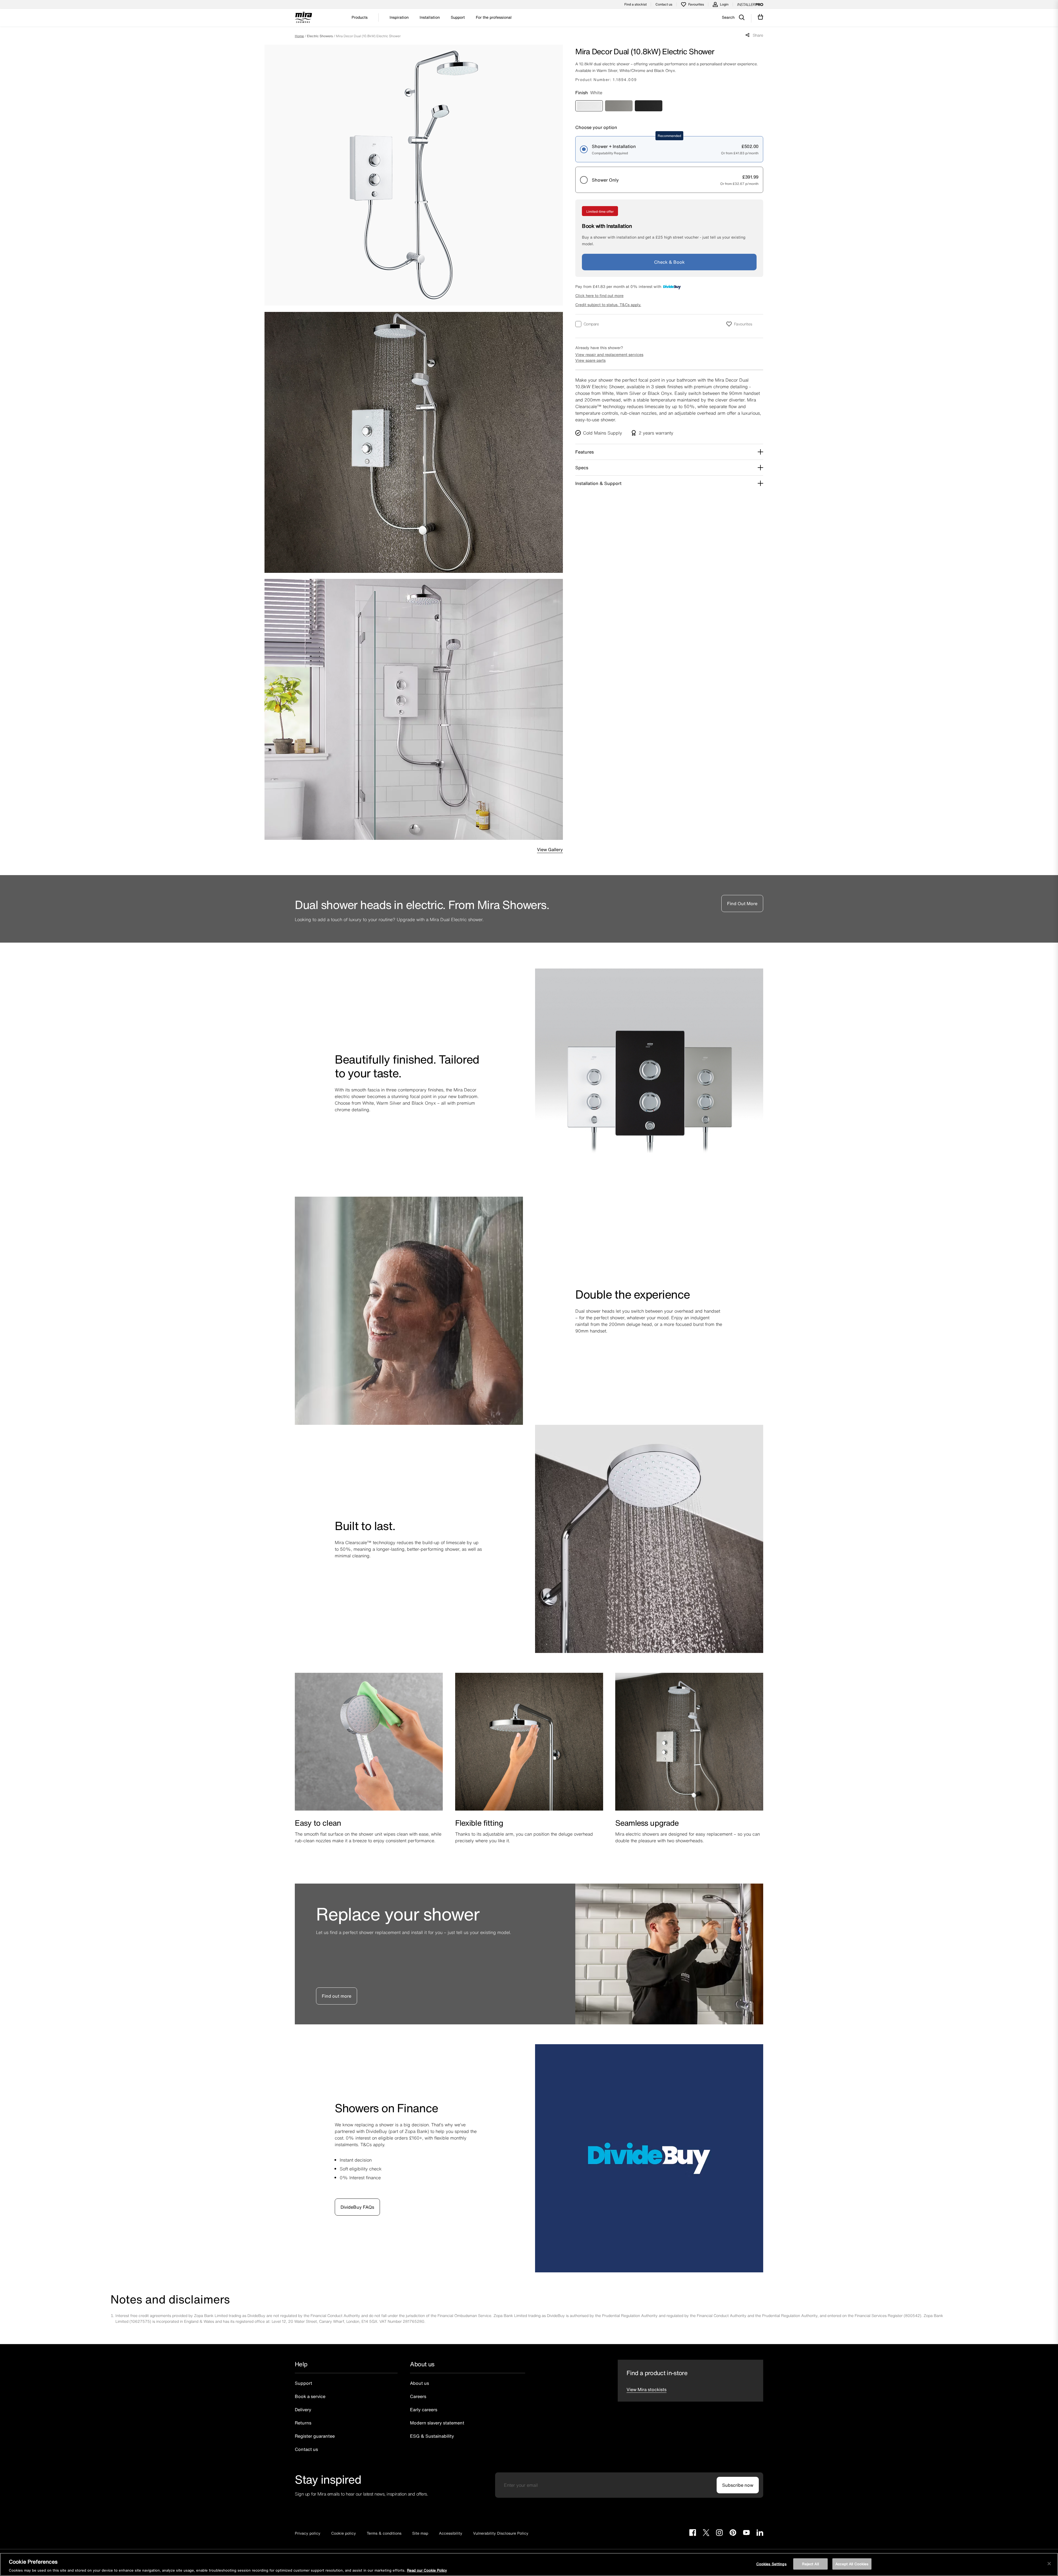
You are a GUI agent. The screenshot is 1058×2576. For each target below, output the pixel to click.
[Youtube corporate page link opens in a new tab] (746, 2533)
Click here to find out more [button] (599, 296)
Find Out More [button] (742, 903)
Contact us (664, 4)
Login (724, 4)
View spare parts (590, 360)
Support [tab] (458, 17)
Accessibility (451, 2533)
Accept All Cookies (852, 2564)
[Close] (1049, 2564)
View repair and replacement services (609, 354)
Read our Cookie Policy (427, 2570)
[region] (529, 2564)
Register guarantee (315, 2436)
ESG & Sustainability (432, 2436)
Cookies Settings (771, 2564)
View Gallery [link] (550, 849)
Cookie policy (344, 2533)
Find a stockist (635, 4)
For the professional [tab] (494, 17)
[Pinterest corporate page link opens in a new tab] (733, 2533)
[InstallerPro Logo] (750, 4)
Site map (420, 2533)
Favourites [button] (743, 324)
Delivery (303, 2410)
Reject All (810, 2564)
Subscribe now (738, 2485)
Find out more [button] (337, 1996)
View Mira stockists (647, 2389)
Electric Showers (320, 36)
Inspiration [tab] (399, 17)
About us (419, 2383)
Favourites (696, 4)
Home (299, 36)
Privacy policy (308, 2533)
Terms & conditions (384, 2533)
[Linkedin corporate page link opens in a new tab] (760, 2533)
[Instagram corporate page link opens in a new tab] (719, 2533)
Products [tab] (360, 17)
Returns (303, 2423)
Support (303, 2383)
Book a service (310, 2396)
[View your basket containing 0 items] (761, 17)
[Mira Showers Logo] (303, 18)
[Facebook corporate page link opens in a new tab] (693, 2533)
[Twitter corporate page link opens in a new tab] (706, 2533)
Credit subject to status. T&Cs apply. (608, 305)
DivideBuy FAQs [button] (357, 2207)
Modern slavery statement (437, 2423)
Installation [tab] (430, 17)
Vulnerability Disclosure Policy (501, 2533)
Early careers (424, 2410)
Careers (418, 2396)
